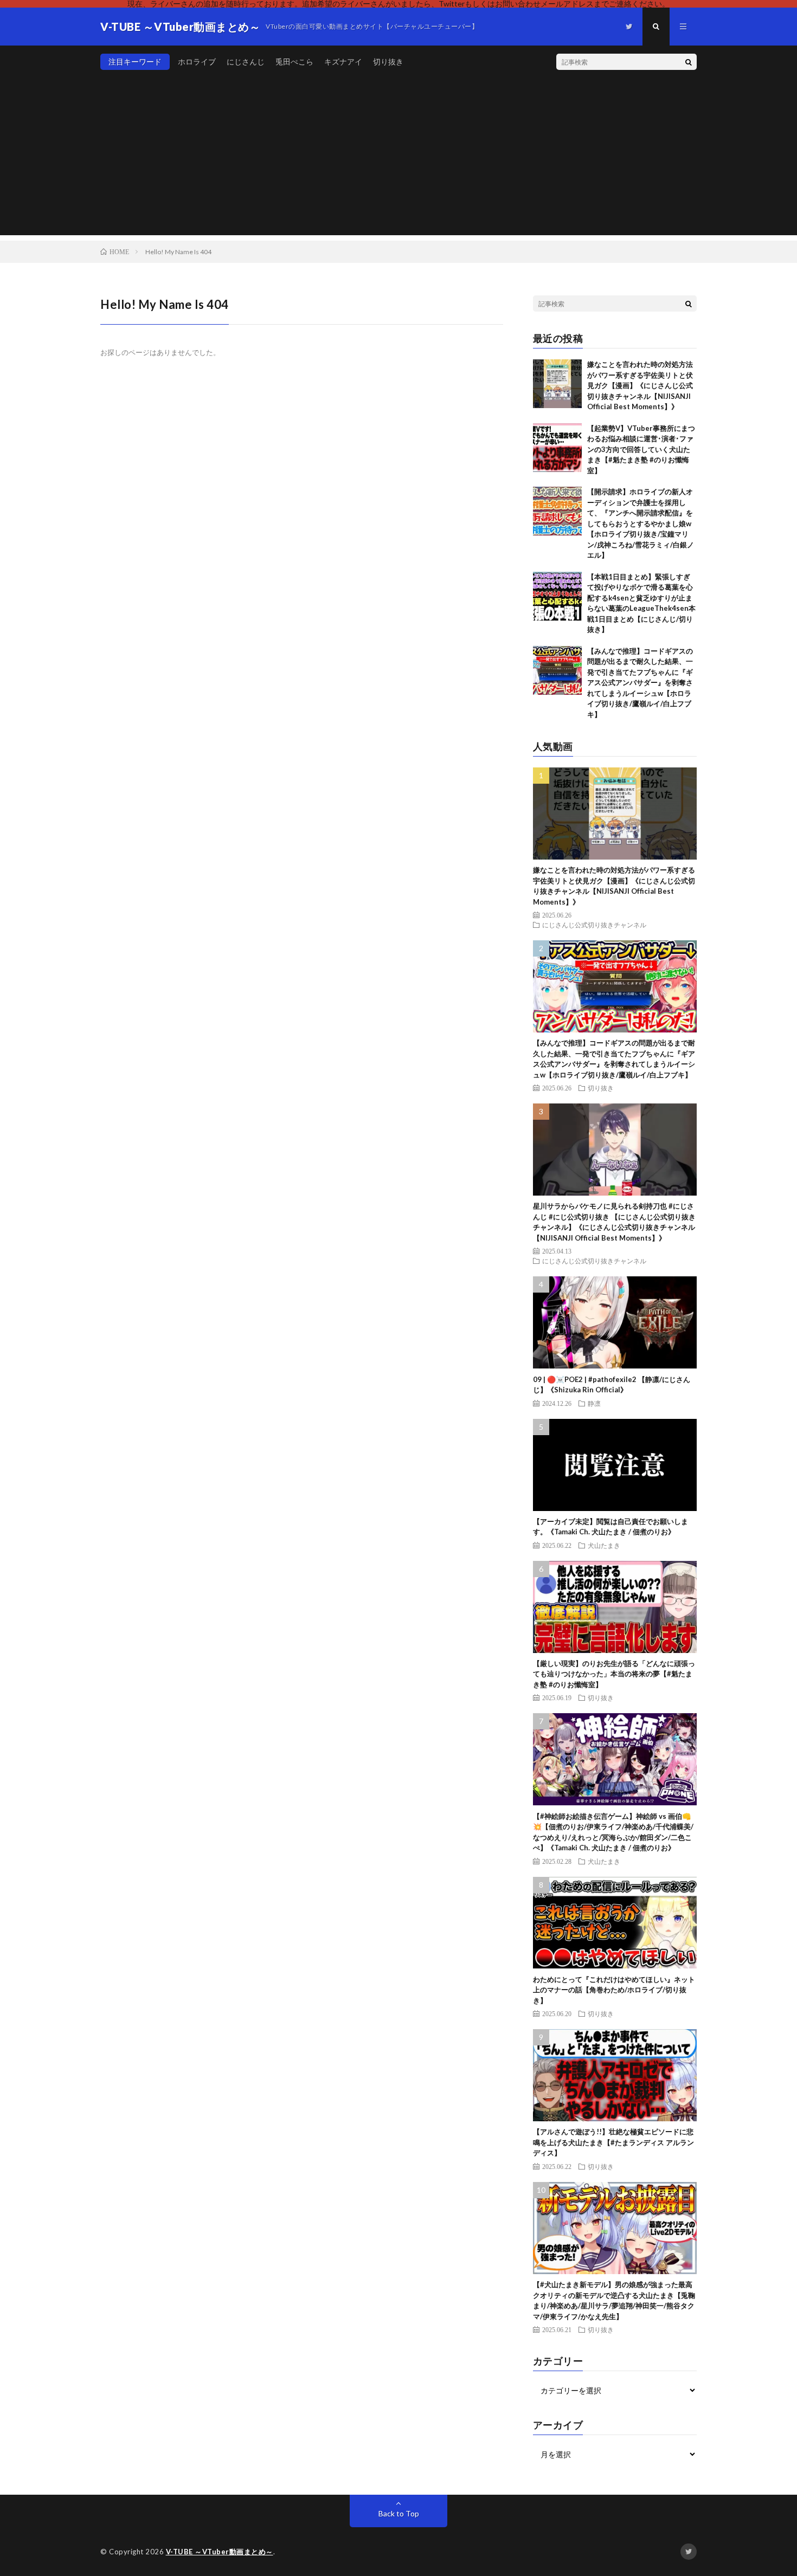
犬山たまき (604, 1545)
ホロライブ (197, 62)
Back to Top (399, 2513)
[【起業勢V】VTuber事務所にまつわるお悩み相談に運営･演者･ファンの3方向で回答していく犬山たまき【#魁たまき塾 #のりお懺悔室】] (557, 448)
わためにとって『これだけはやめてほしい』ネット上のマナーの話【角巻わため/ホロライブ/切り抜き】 (614, 1990)
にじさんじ (246, 62)
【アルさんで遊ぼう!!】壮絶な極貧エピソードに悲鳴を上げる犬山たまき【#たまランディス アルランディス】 (613, 2142)
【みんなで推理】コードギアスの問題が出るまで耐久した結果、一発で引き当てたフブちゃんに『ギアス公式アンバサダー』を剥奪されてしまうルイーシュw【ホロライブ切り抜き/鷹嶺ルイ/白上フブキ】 (640, 683)
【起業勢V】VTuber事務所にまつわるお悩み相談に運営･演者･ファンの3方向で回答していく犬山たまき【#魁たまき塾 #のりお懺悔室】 (641, 449)
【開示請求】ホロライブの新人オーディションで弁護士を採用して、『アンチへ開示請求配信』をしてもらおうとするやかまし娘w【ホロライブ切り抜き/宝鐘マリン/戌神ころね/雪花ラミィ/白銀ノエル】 (641, 523)
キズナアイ (343, 62)
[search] (689, 62)
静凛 (594, 1403)
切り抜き (388, 62)
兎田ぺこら (294, 62)
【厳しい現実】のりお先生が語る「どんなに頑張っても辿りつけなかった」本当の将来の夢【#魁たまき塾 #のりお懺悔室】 (614, 1674)
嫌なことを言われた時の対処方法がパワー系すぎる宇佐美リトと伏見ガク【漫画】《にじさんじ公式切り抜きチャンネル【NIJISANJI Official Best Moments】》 (640, 385)
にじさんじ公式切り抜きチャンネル (594, 925)
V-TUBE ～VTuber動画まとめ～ (220, 2552)
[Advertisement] (398, 159)
